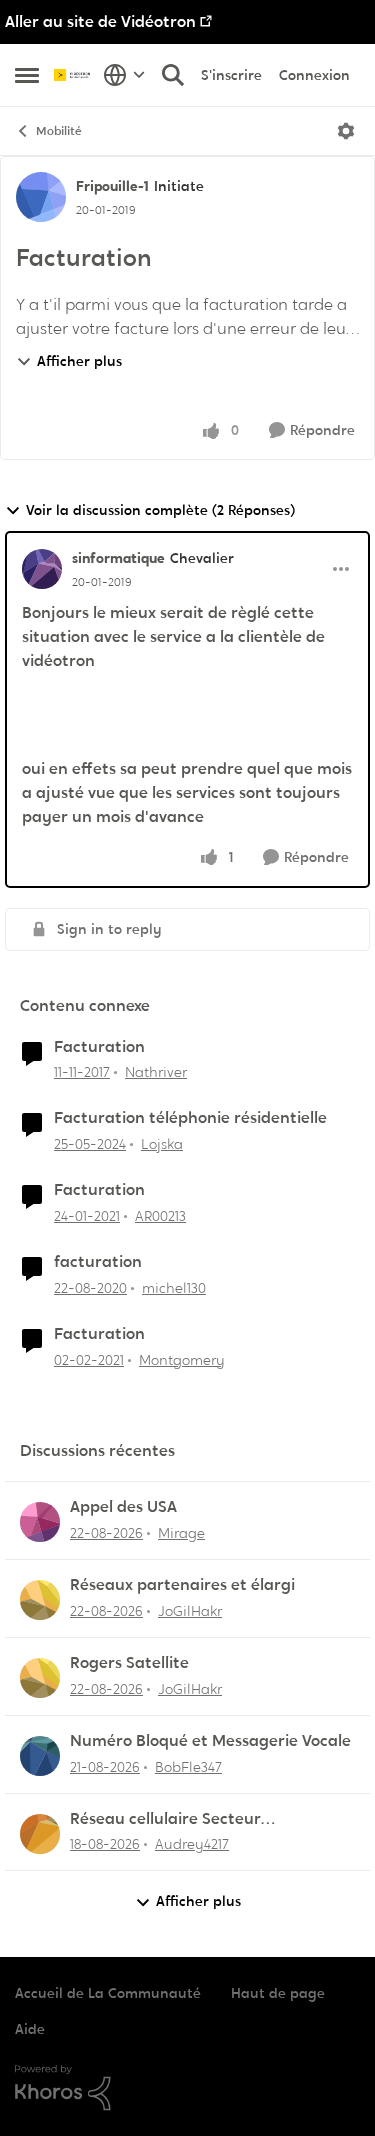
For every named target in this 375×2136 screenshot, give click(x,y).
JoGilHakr (190, 1611)
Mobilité (59, 131)
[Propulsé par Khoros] (187, 2088)
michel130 (174, 1288)
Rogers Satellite (129, 1663)
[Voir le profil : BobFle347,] (40, 1756)
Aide (30, 2029)
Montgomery (182, 1360)
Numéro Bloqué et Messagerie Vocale (210, 1741)
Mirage (181, 1533)
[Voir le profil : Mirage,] (40, 1522)
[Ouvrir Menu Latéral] (27, 75)
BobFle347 (188, 1767)
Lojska (162, 1144)
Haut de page (278, 1993)
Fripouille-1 (112, 186)
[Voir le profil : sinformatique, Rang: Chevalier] (42, 569)
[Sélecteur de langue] (124, 75)
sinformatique (118, 558)
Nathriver (156, 1072)
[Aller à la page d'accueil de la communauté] (73, 75)
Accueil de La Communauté (108, 1993)
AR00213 (160, 1216)
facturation (98, 1262)
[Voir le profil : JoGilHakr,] (40, 1600)
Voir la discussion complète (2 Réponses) (160, 510)
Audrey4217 (192, 1844)
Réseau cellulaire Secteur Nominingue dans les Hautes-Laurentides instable (181, 1819)
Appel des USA (123, 1507)
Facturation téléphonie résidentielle (190, 1118)
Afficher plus (79, 361)
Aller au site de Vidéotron (100, 21)
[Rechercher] (173, 75)
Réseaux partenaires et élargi (182, 1585)
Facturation (99, 1047)
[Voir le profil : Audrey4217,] (40, 1834)
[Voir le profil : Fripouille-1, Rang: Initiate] (41, 197)
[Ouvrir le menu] (346, 131)
